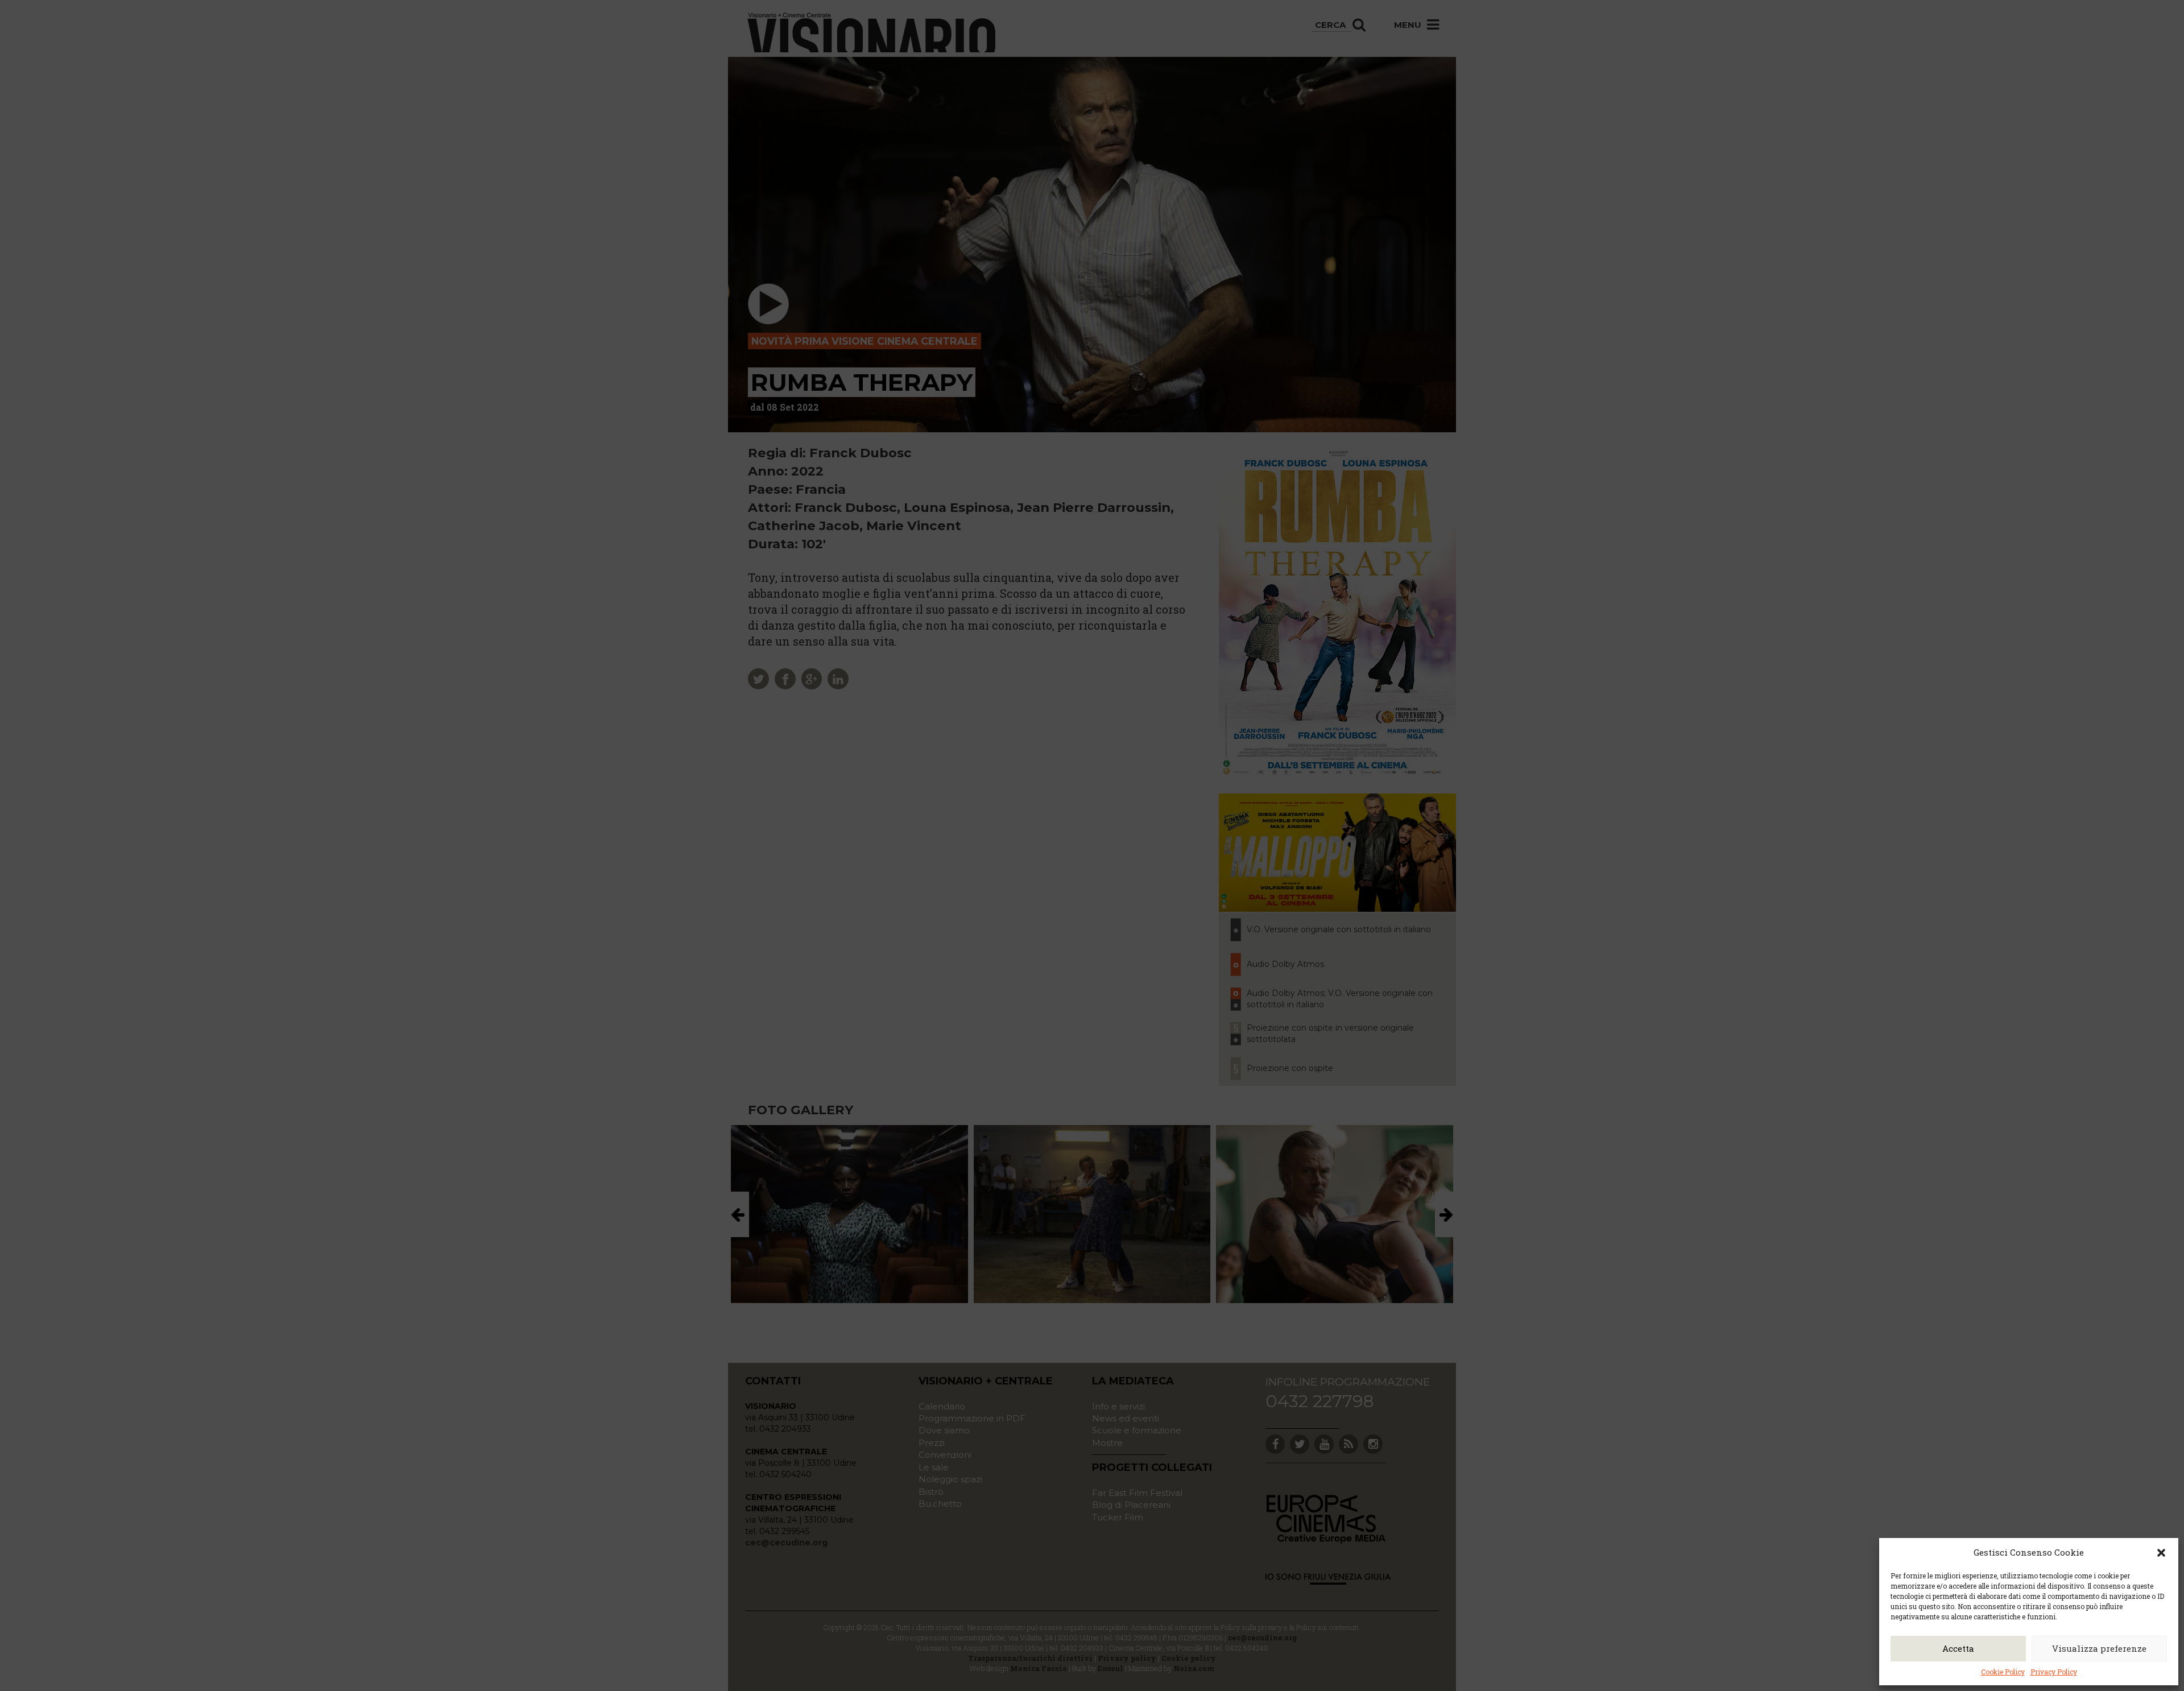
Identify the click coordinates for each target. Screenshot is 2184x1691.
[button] (2161, 1553)
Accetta (1958, 1648)
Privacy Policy (2054, 1672)
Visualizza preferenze (2099, 1648)
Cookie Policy (2003, 1672)
